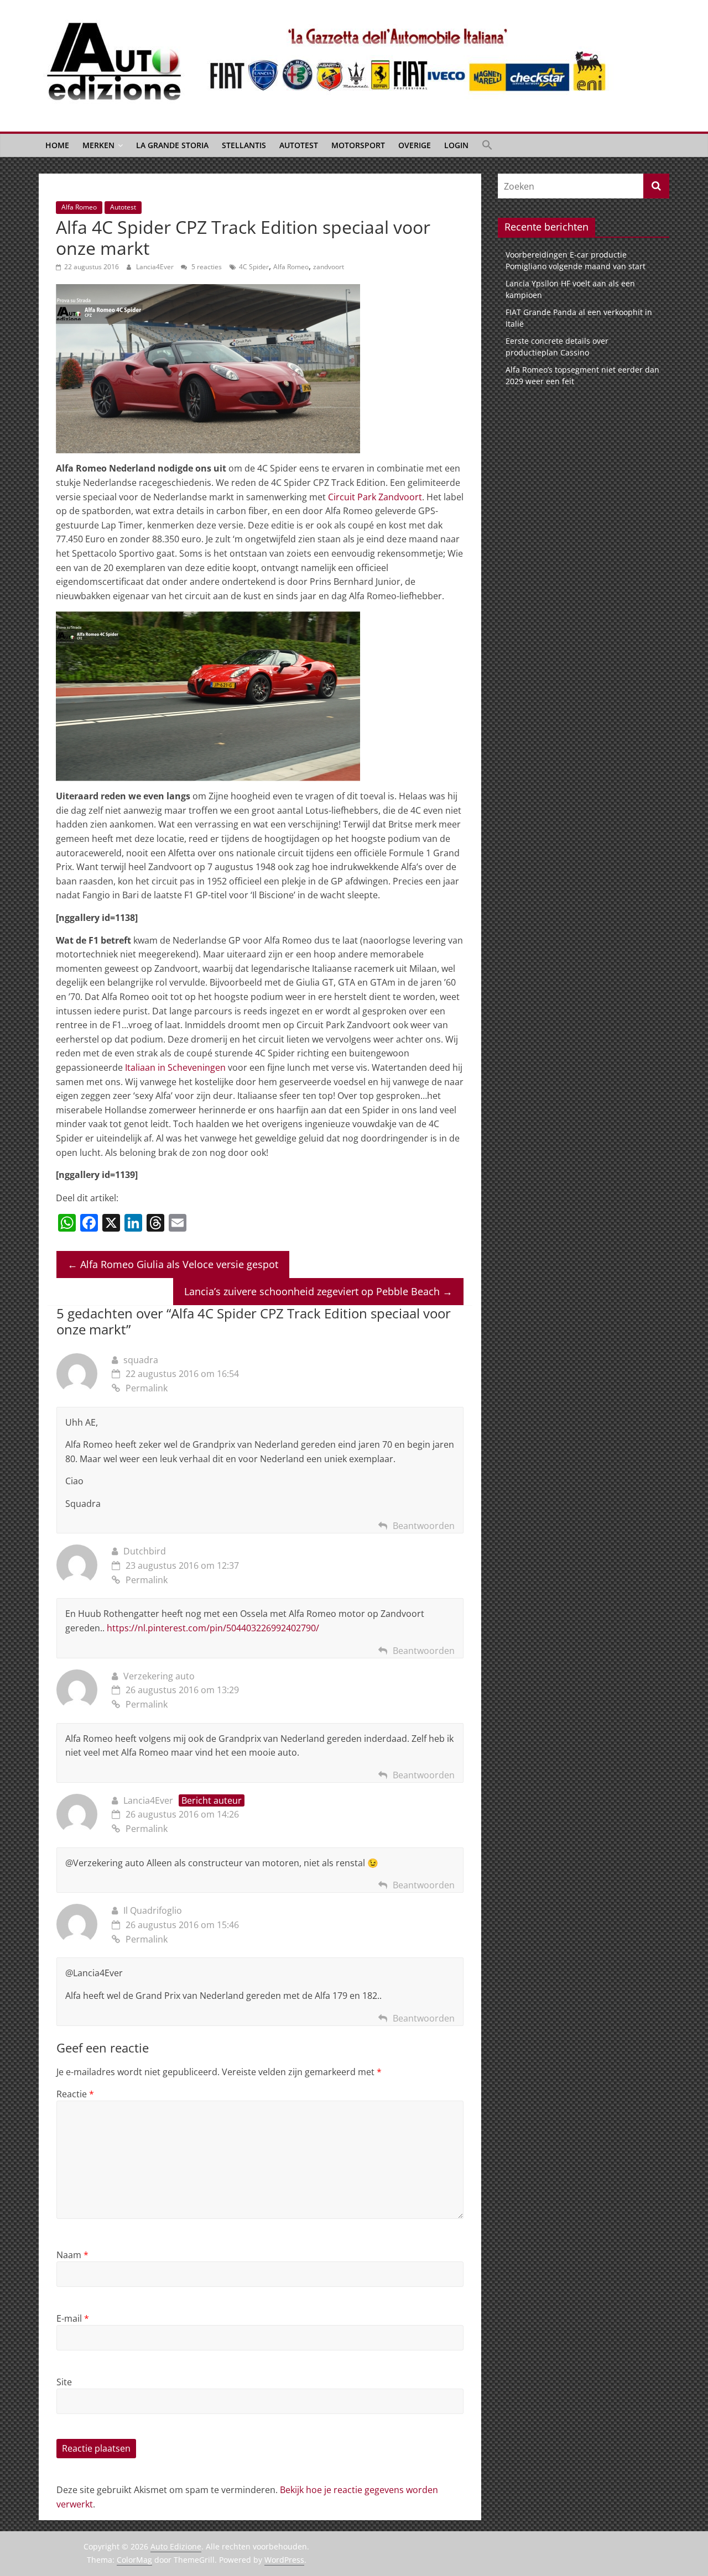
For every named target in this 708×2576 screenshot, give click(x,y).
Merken (98, 145)
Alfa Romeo (79, 207)
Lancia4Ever (156, 267)
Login (456, 145)
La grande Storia (172, 145)
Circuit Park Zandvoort (375, 497)
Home (57, 145)
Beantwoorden (424, 1526)
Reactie (75, 2094)
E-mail (73, 2318)
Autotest (299, 145)
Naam (72, 2255)
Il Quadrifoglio (153, 1910)
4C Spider (254, 267)
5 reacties (206, 267)
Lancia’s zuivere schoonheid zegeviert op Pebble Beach (318, 1291)
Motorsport (358, 145)
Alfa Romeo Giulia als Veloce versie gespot (173, 1264)
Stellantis (244, 145)
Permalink (147, 1388)
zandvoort (329, 267)
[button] (487, 145)
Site (64, 2382)
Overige (415, 145)
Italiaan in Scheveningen (175, 1067)
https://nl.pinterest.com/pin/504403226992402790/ (213, 1628)
